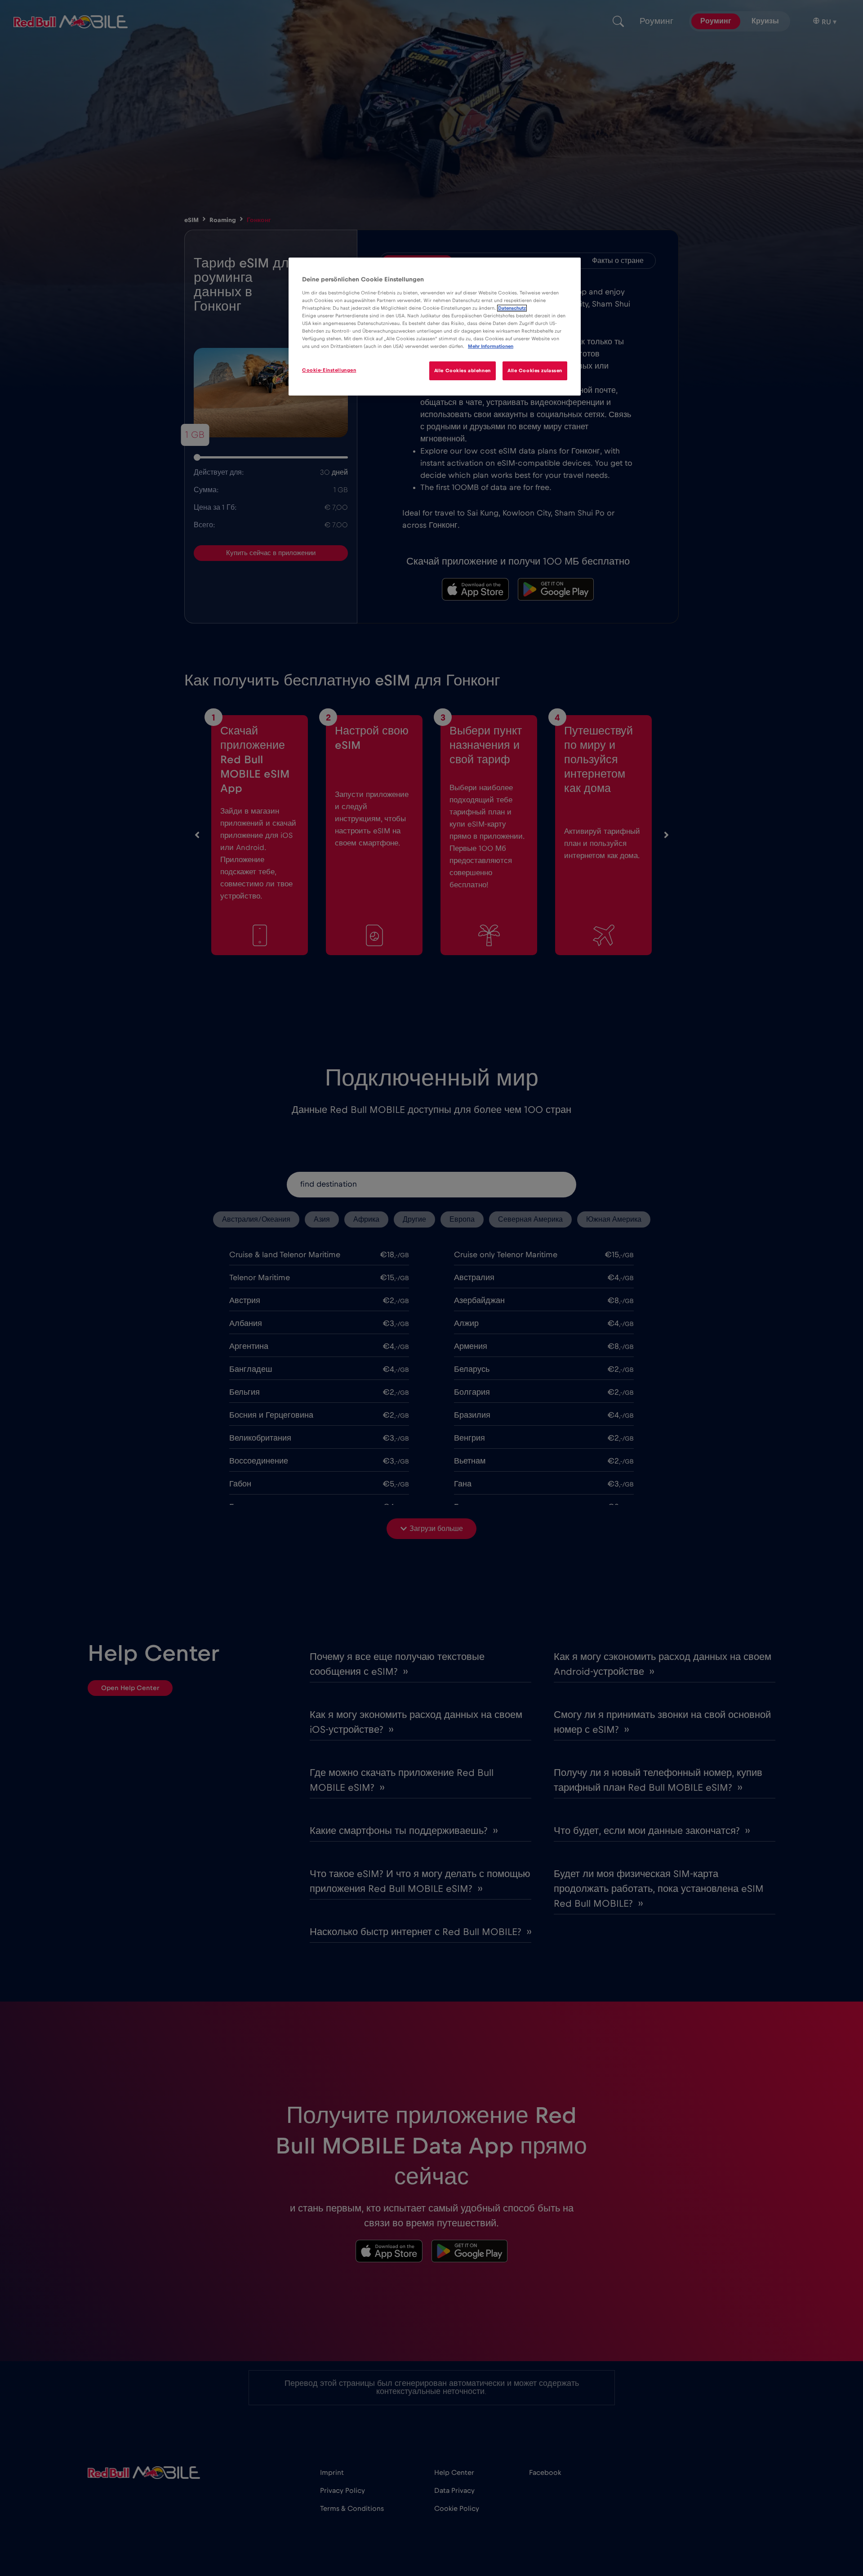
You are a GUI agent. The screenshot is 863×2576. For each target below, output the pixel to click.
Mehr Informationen (491, 346)
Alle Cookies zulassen (535, 371)
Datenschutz (512, 308)
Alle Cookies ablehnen (463, 371)
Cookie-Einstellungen (329, 370)
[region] (435, 327)
